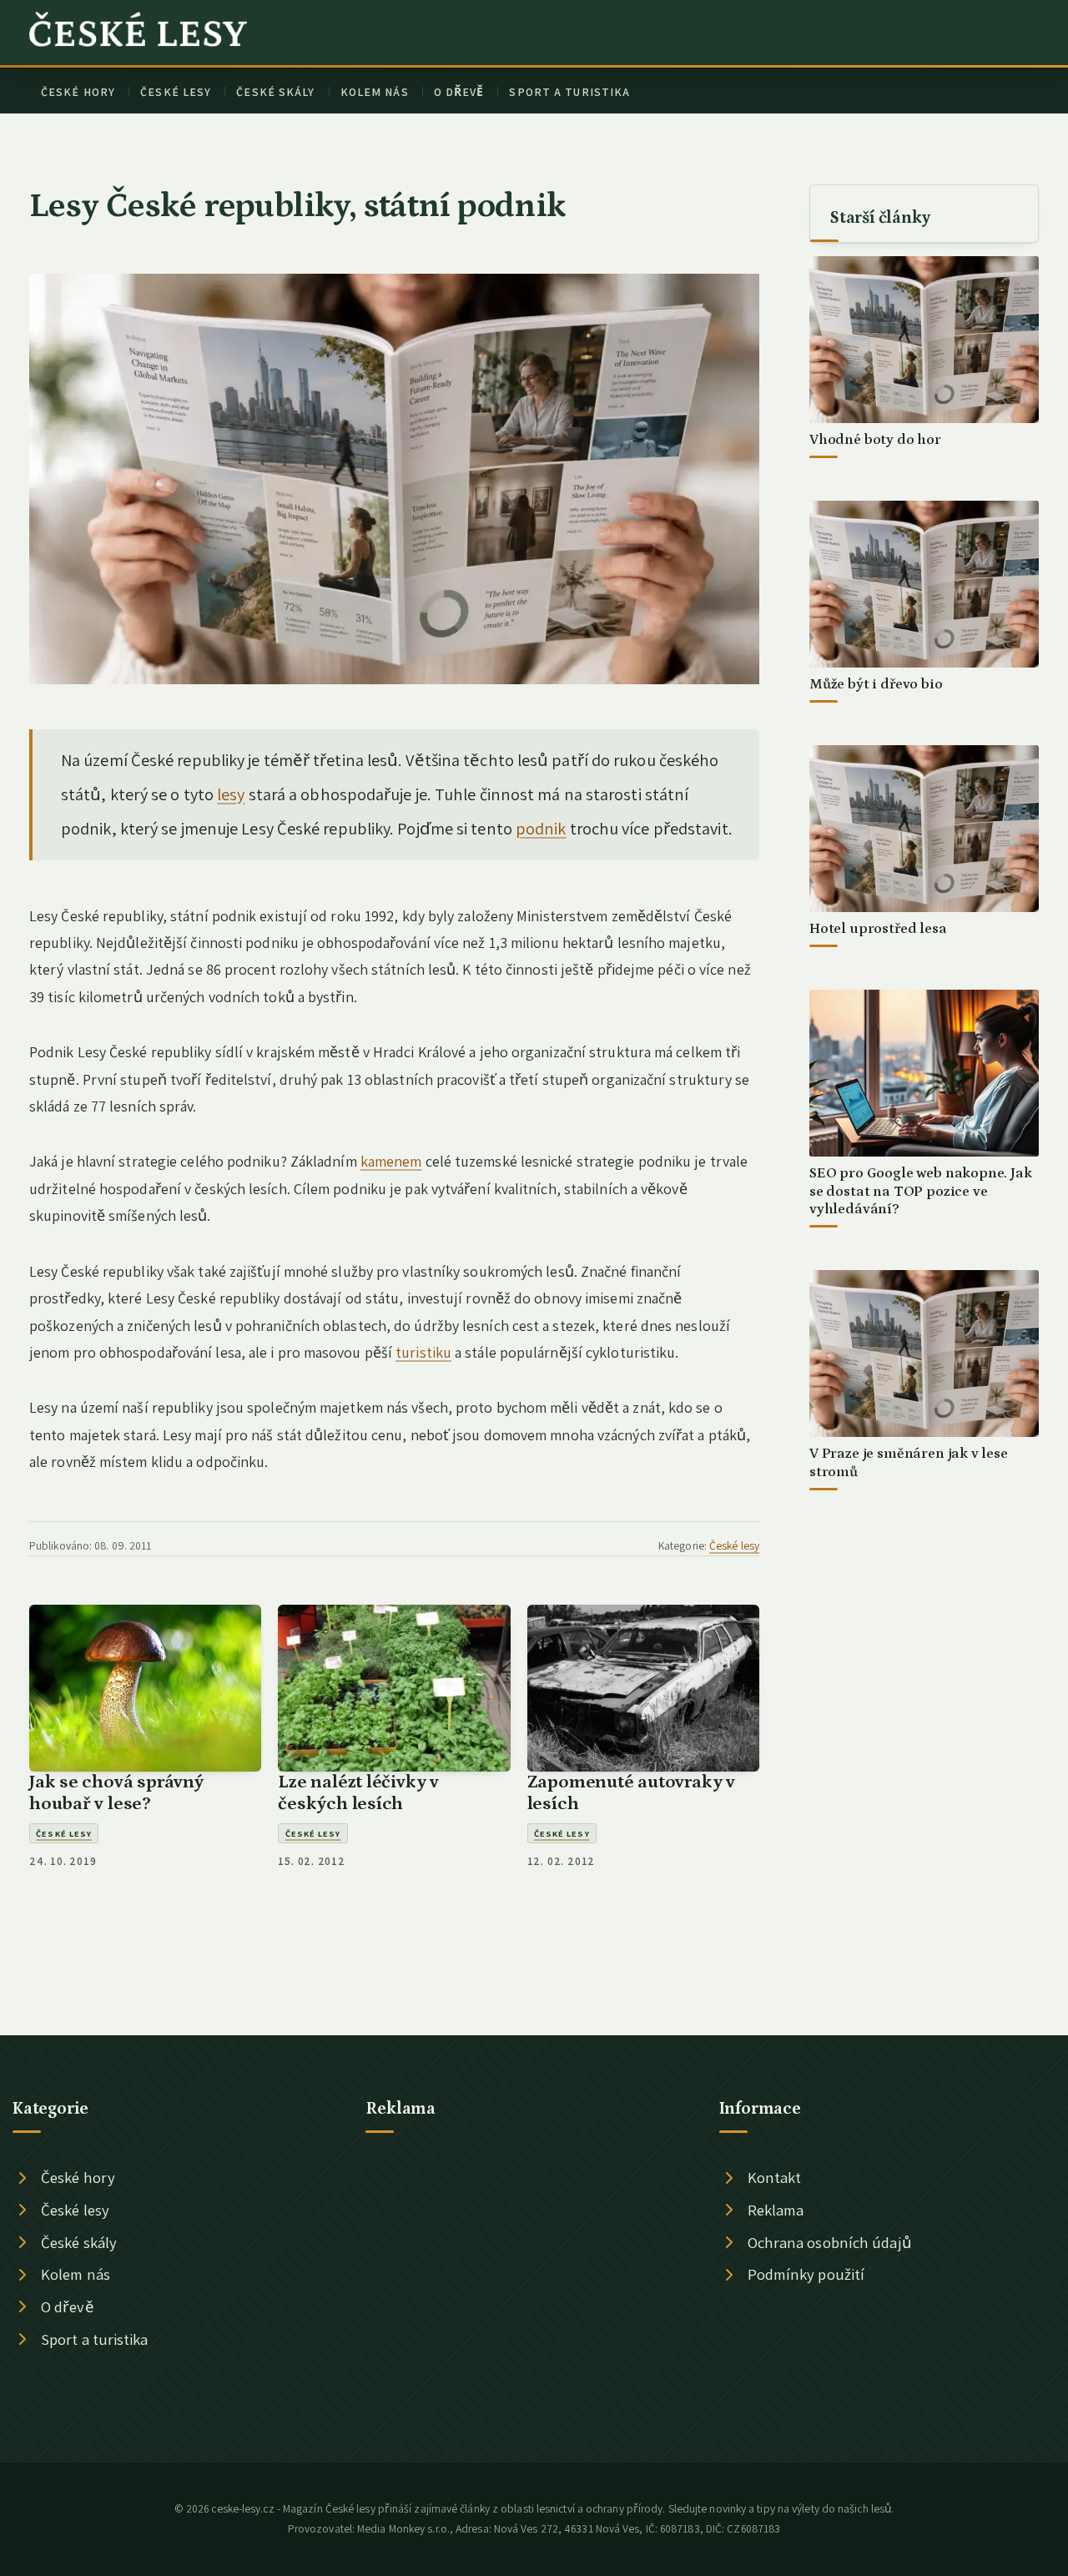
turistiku (423, 1352)
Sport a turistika (569, 92)
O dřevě (459, 92)
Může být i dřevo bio (876, 684)
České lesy (176, 92)
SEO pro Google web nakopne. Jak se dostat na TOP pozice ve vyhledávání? (921, 1191)
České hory (78, 92)
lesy (231, 794)
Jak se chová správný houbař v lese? (116, 1793)
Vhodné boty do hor (875, 440)
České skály (275, 92)
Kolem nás (375, 92)
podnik (541, 828)
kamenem (391, 1161)
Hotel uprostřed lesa (878, 929)
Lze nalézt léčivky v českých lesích (358, 1793)
